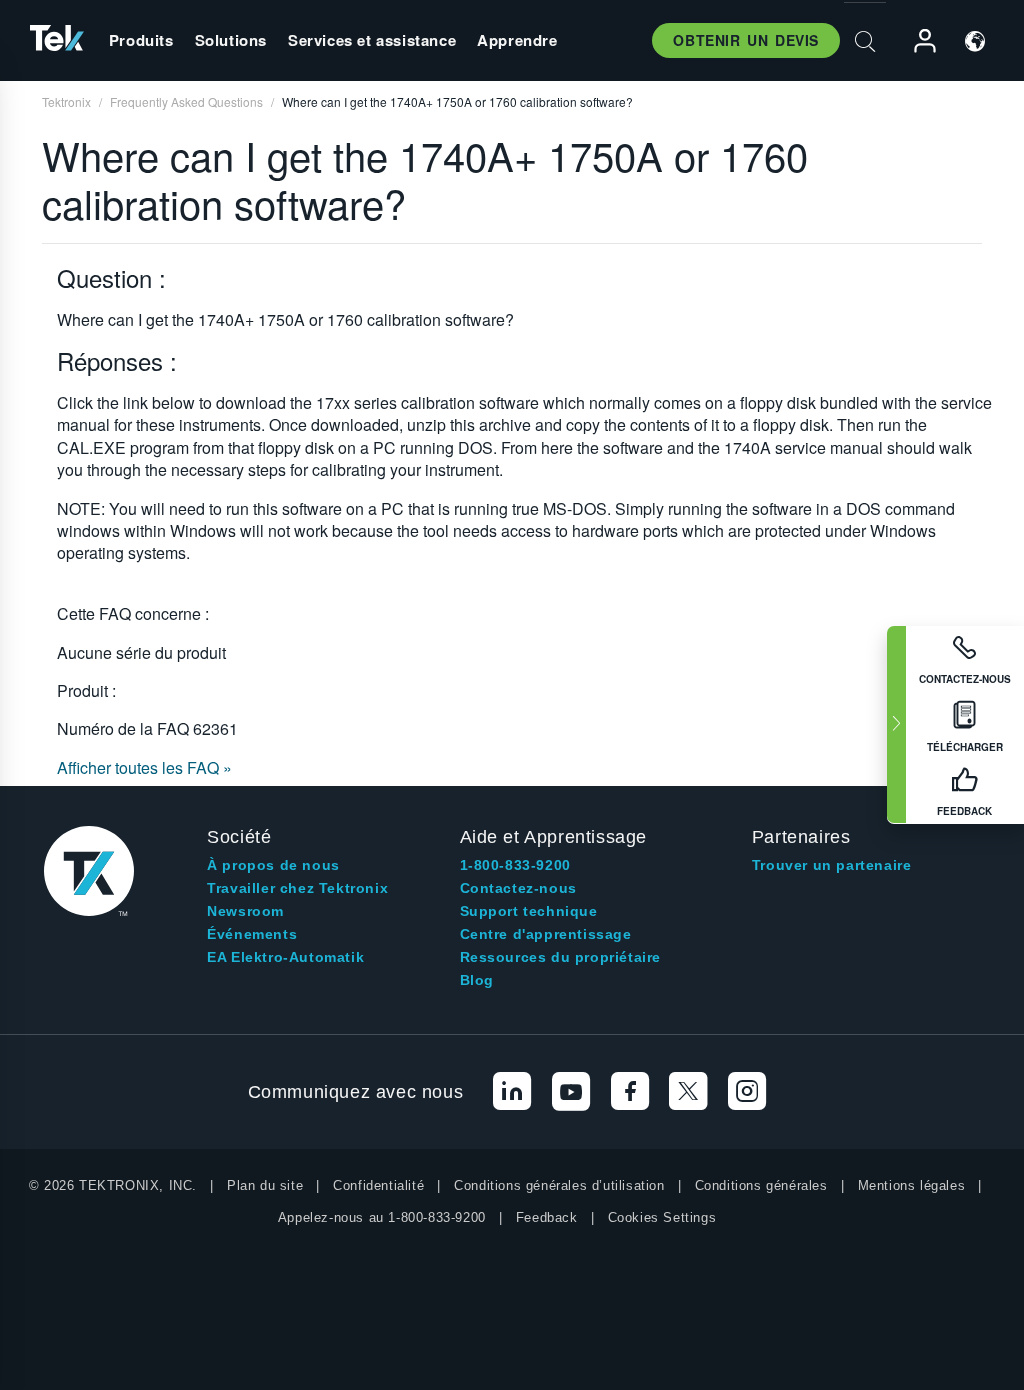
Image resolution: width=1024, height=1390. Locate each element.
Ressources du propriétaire (561, 957)
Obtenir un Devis (746, 40)
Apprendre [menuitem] (517, 40)
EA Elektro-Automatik (285, 957)
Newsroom (245, 911)
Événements (252, 934)
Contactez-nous (518, 888)
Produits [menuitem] (141, 40)
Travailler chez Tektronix (297, 888)
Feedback (547, 1217)
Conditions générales (761, 1185)
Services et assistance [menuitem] (372, 40)
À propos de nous (273, 865)
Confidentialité (378, 1185)
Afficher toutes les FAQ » (144, 767)
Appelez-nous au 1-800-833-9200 (382, 1217)
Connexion (916, 41)
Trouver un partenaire (832, 865)
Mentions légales (912, 1185)
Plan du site (265, 1185)
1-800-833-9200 (515, 865)
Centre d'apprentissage (546, 934)
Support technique (529, 911)
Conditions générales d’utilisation (559, 1185)
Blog (477, 980)
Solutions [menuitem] (231, 40)
